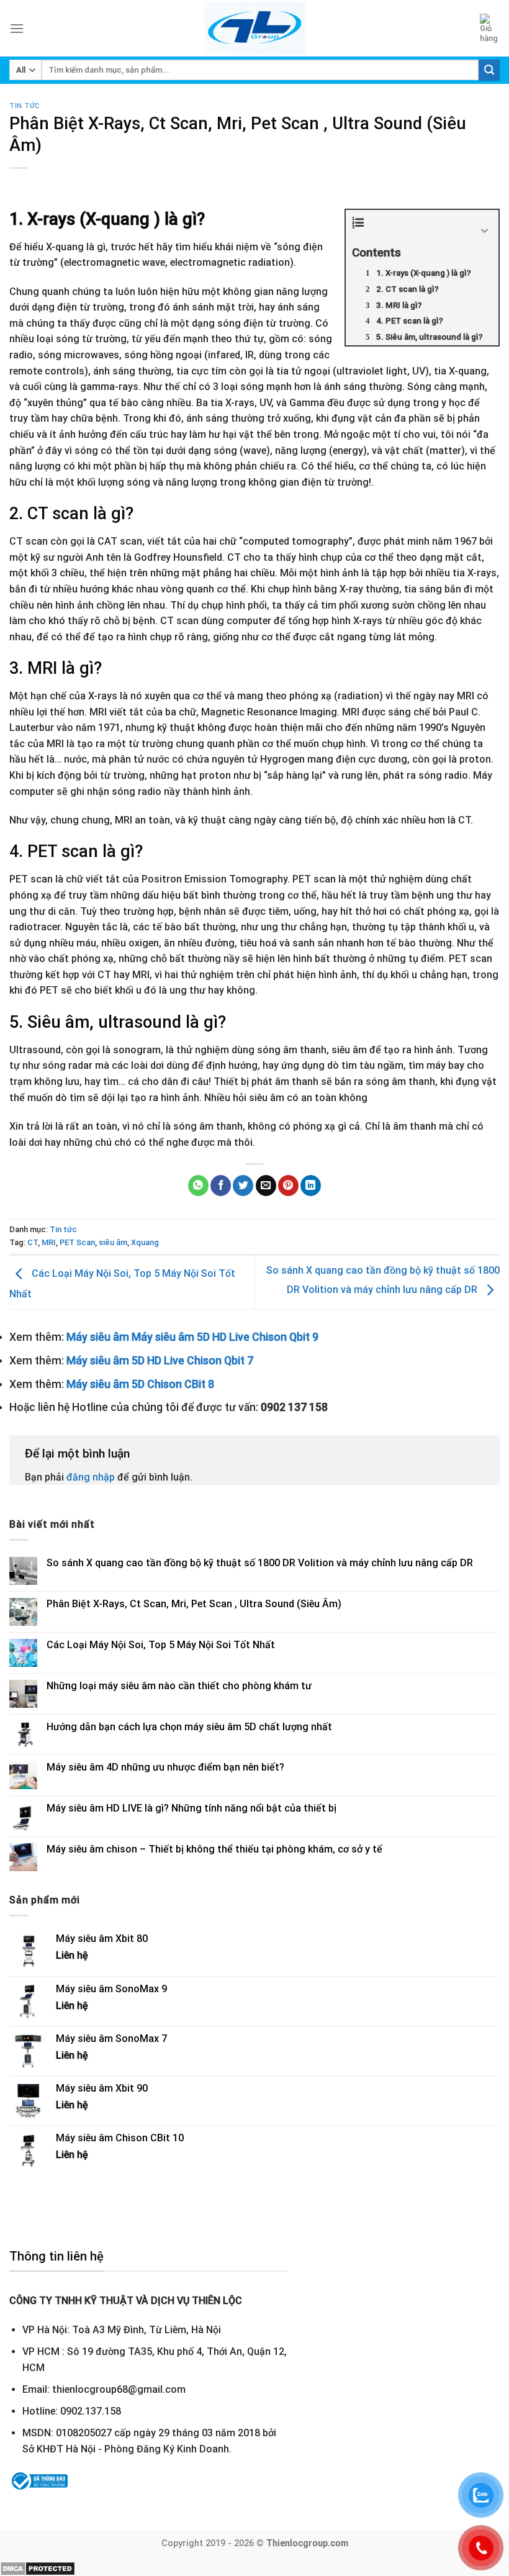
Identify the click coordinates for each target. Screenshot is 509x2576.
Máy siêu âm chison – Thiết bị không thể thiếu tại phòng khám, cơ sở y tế (214, 1849)
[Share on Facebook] (221, 1186)
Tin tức (25, 106)
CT (33, 1242)
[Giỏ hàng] (490, 29)
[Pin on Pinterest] (288, 1186)
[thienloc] (255, 28)
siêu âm (113, 1242)
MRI (49, 1242)
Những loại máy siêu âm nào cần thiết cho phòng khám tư (179, 1686)
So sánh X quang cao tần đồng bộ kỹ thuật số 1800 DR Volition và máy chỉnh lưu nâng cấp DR (260, 1563)
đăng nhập (91, 1477)
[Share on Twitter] (243, 1186)
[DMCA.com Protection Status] (38, 2568)
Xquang (145, 1242)
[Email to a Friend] (266, 1186)
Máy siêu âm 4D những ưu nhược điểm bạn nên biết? (165, 1767)
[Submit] (489, 70)
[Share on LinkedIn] (311, 1186)
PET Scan (77, 1242)
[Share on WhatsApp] (198, 1186)
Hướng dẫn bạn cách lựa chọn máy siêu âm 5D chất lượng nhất (189, 1727)
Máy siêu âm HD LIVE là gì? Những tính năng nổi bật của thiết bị (191, 1808)
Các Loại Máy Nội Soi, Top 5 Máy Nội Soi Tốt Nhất (161, 1645)
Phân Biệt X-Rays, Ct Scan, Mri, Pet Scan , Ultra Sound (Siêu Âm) (194, 1604)
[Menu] (17, 28)
